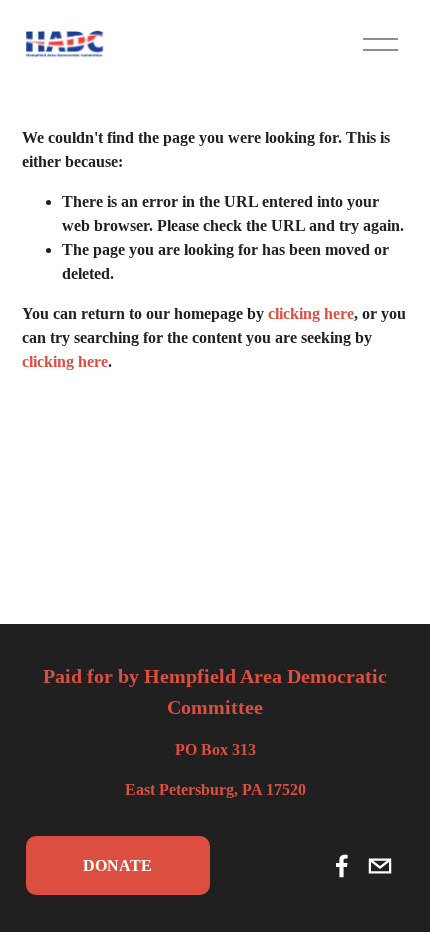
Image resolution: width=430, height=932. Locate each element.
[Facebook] (342, 866)
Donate (117, 865)
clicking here (311, 313)
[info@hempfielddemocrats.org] (380, 866)
